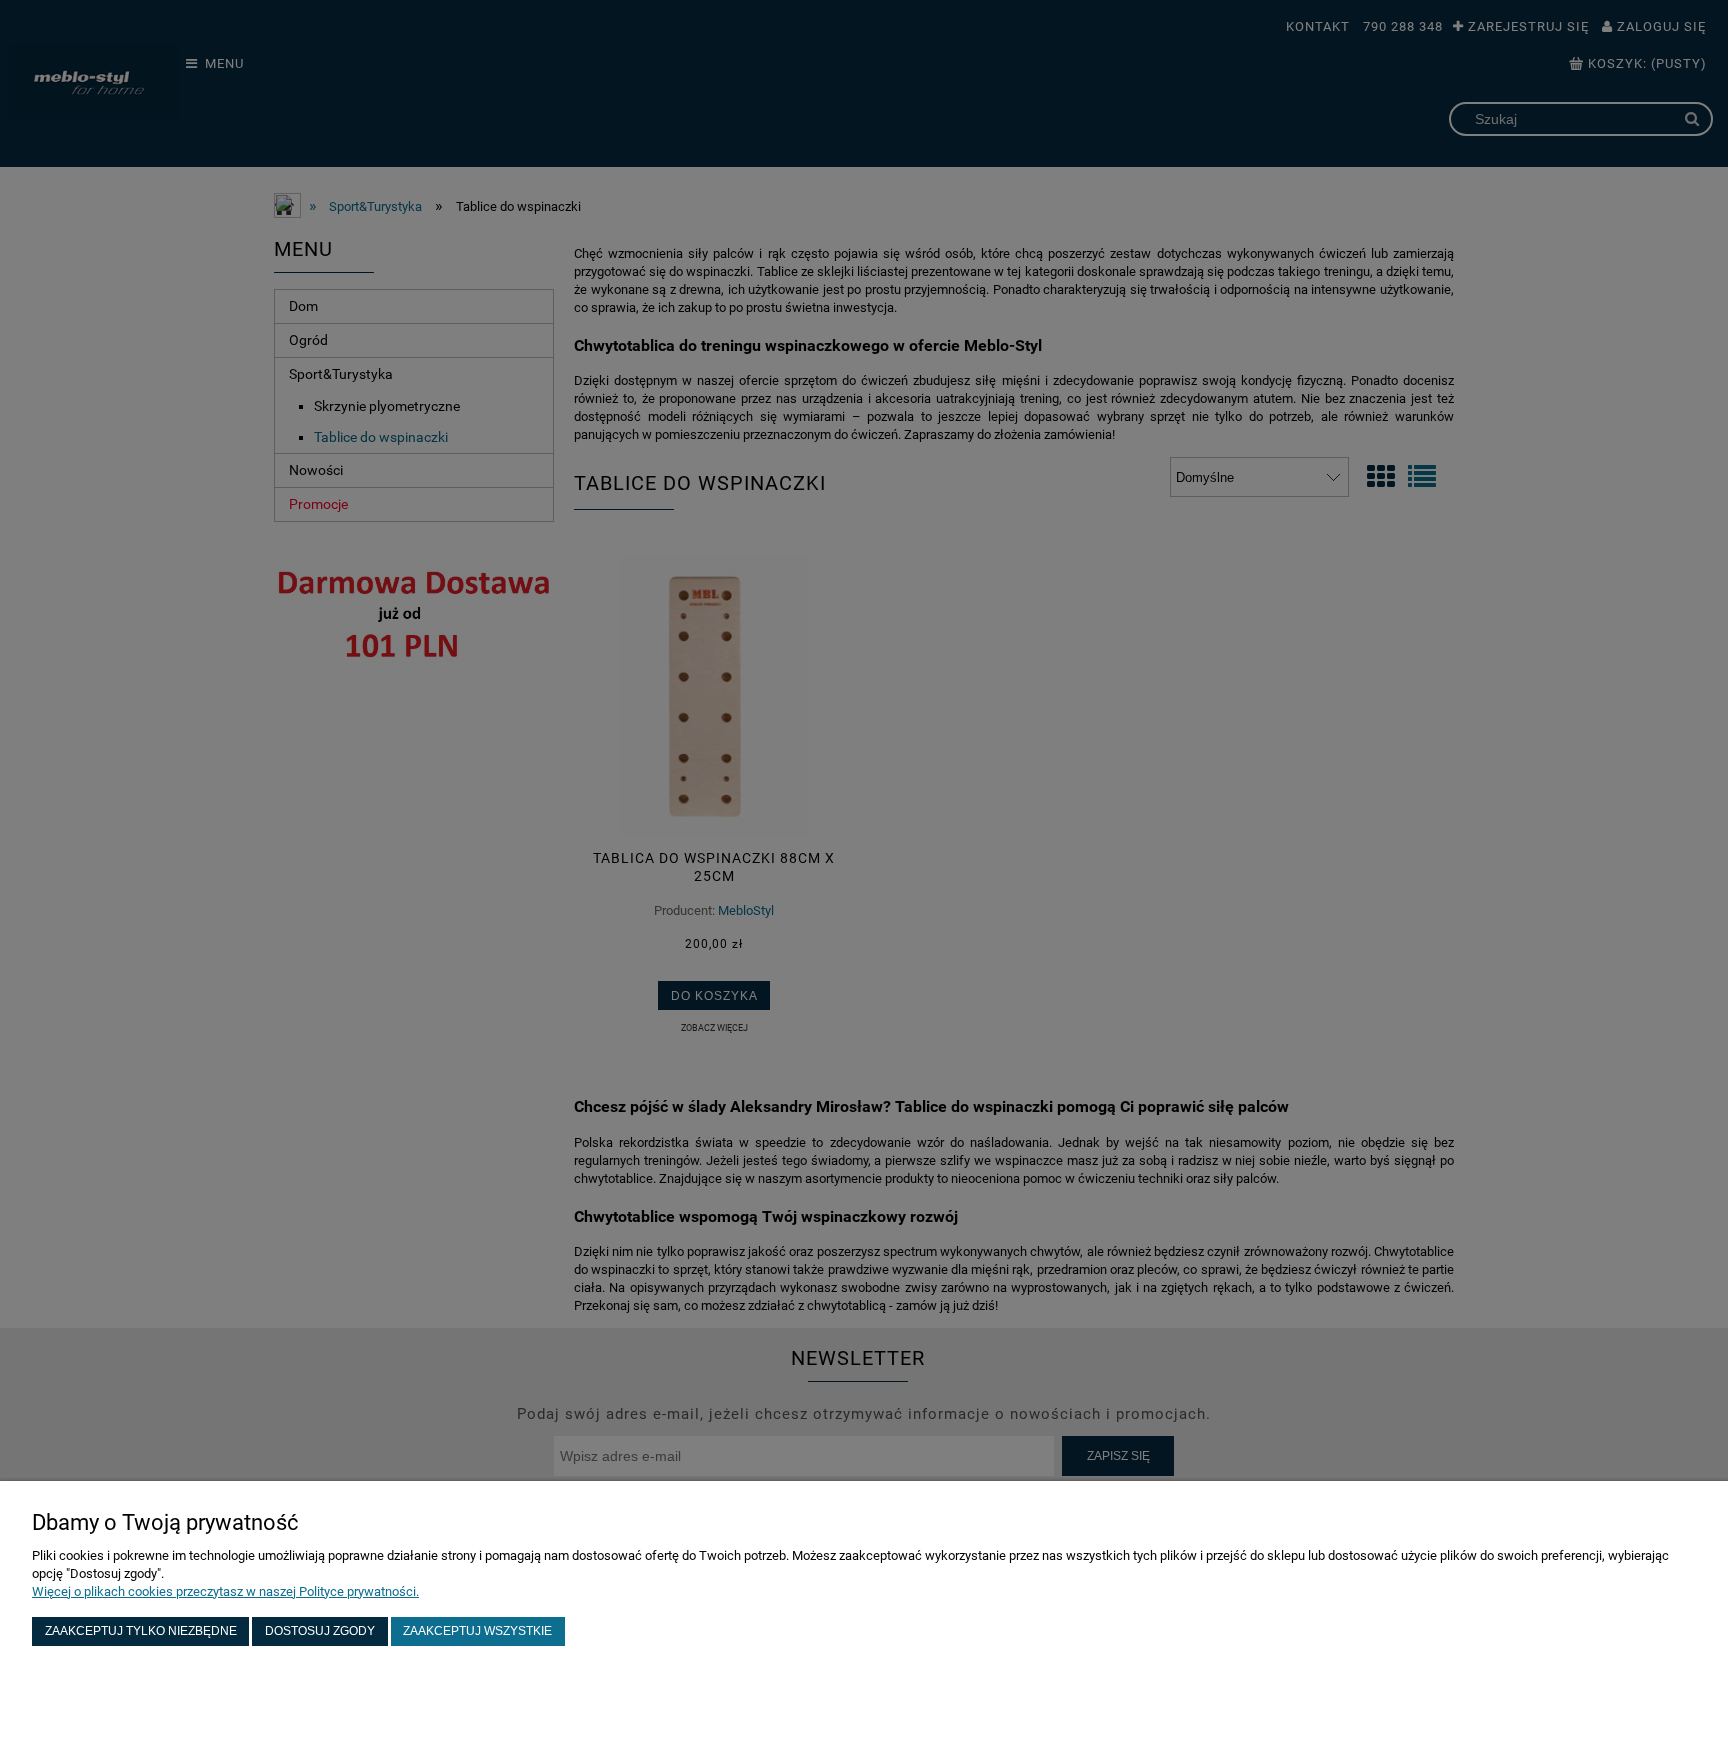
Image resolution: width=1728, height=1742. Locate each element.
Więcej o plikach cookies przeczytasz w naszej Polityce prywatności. (225, 1591)
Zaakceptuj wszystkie (477, 1630)
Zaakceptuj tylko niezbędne (141, 1630)
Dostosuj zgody (320, 1630)
